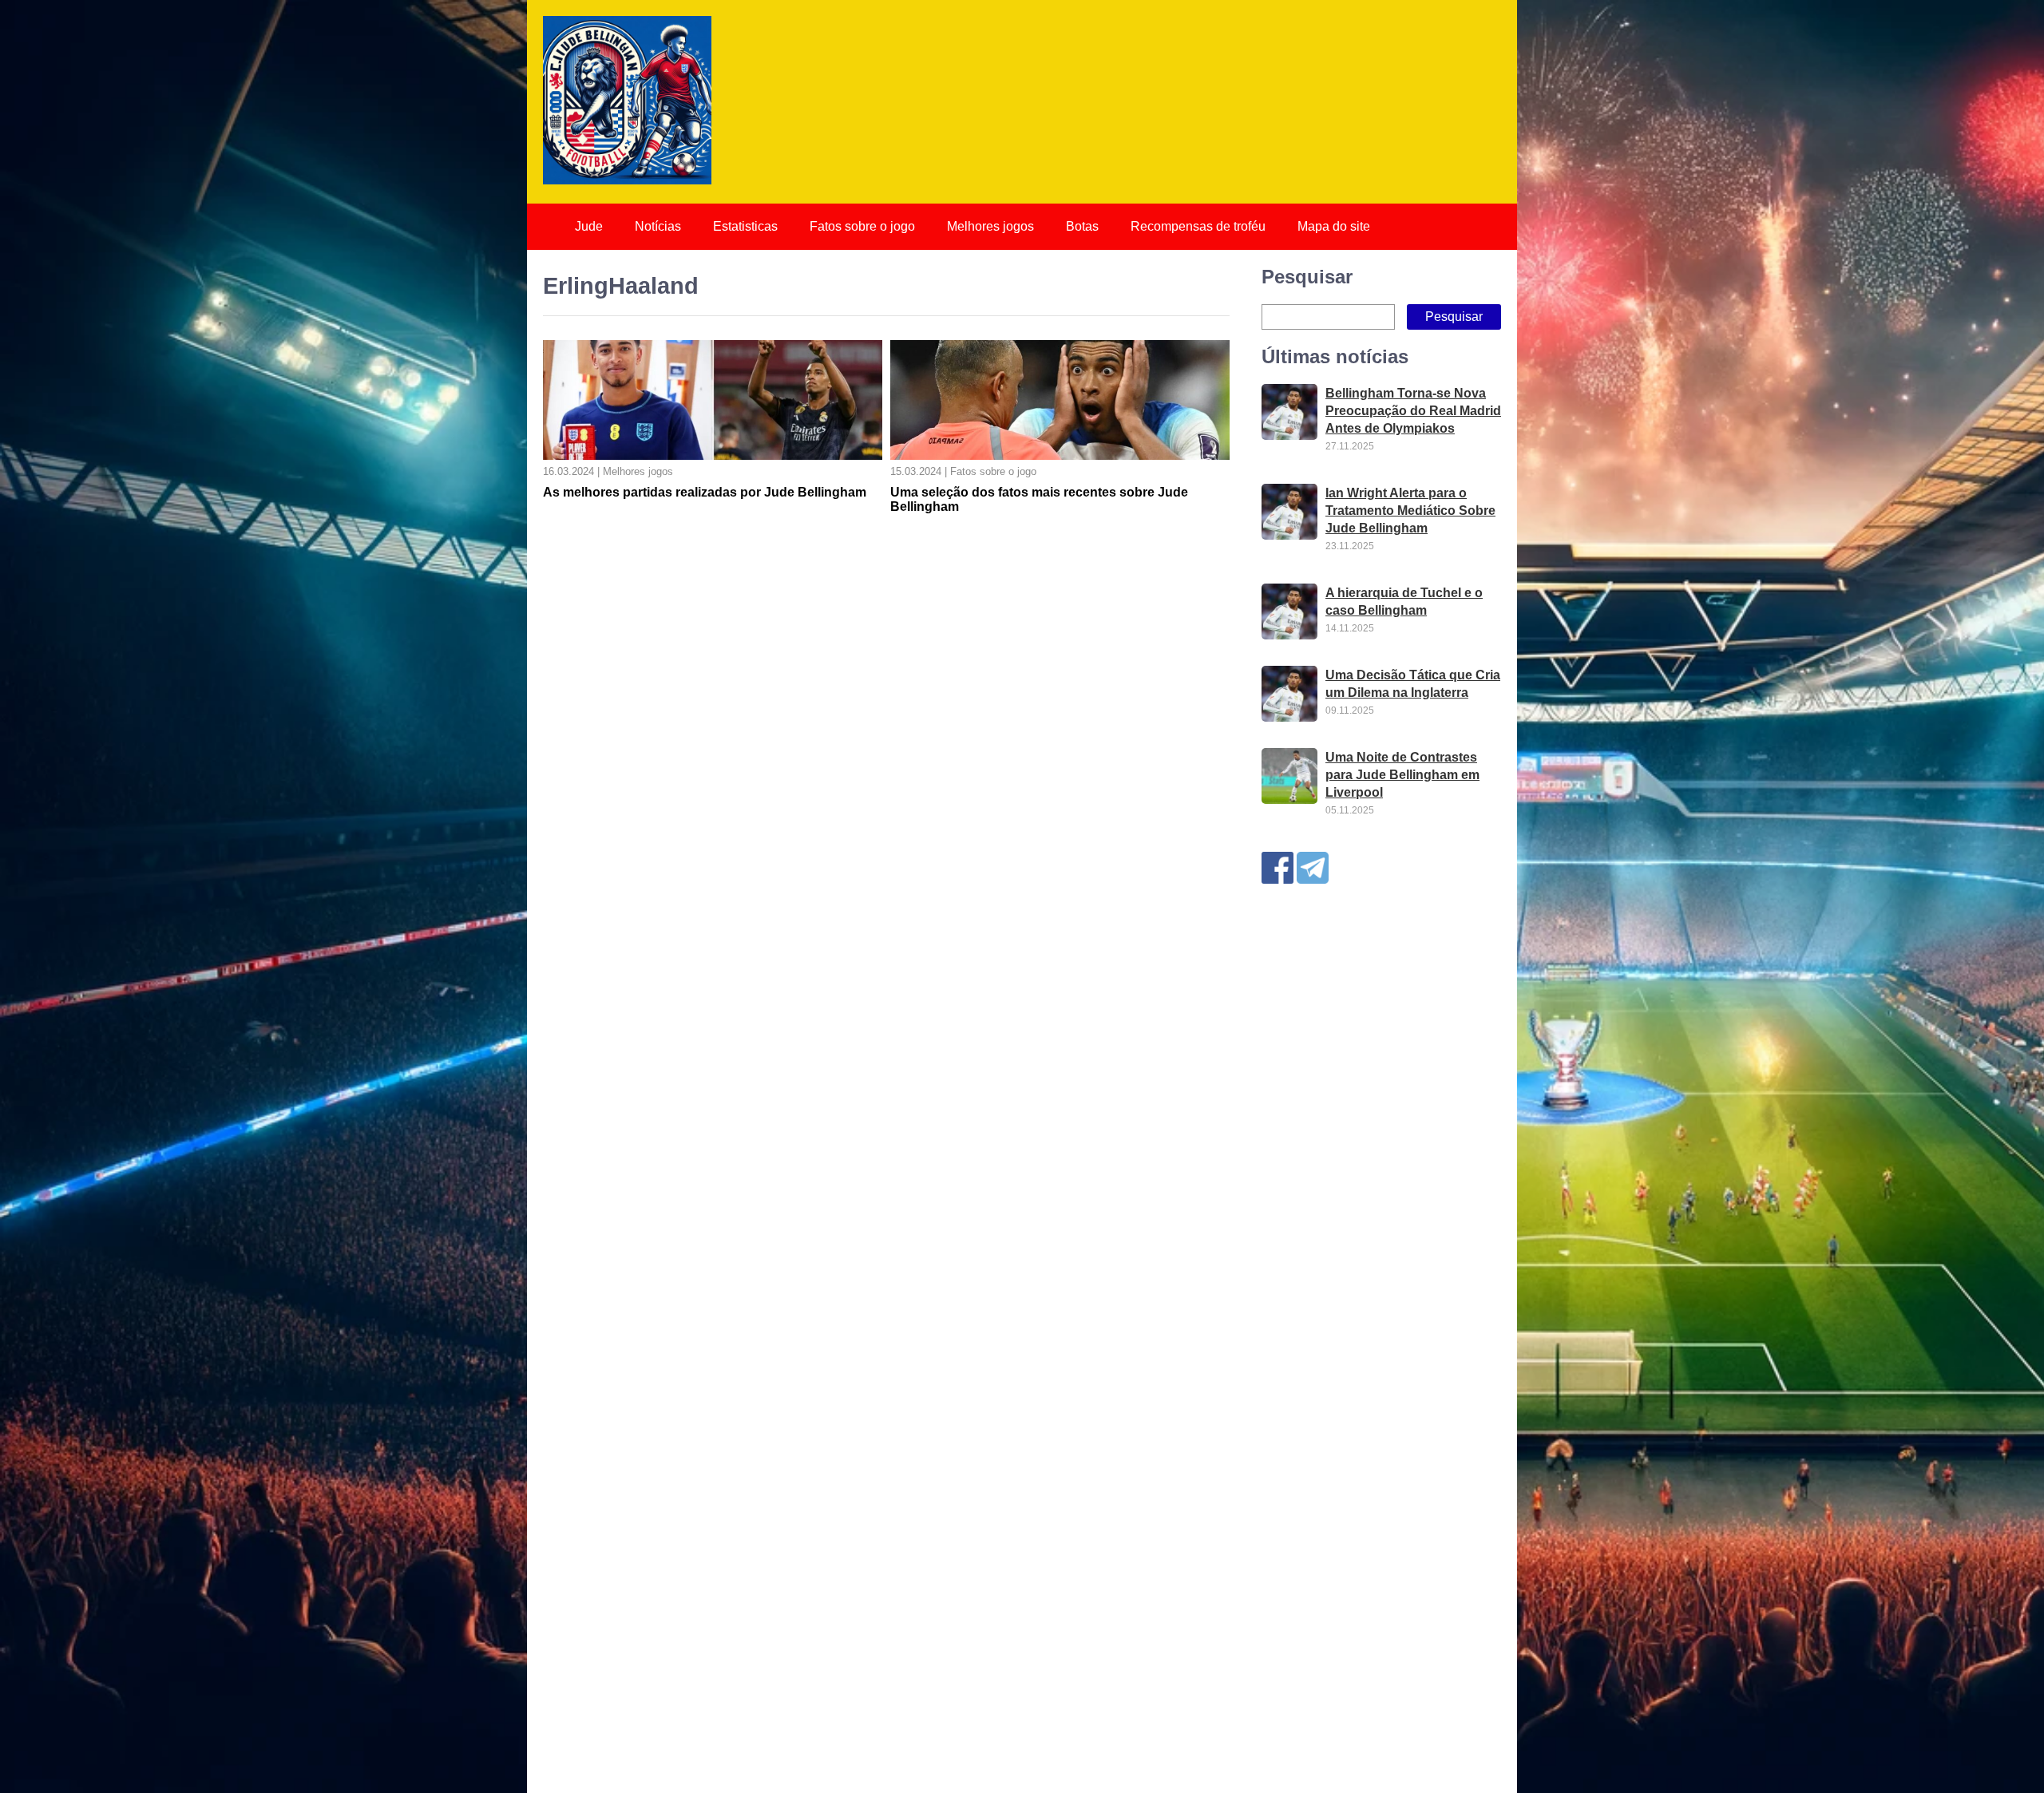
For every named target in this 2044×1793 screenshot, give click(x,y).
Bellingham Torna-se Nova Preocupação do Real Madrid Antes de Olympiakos (1413, 411)
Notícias (658, 226)
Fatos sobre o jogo (862, 226)
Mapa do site (1334, 226)
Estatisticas (745, 226)
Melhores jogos (990, 226)
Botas (1082, 226)
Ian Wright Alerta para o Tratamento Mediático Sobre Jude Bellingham (1410, 511)
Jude (589, 226)
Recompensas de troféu (1198, 226)
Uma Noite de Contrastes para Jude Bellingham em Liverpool (1402, 775)
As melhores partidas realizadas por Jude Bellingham (705, 492)
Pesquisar (1307, 277)
